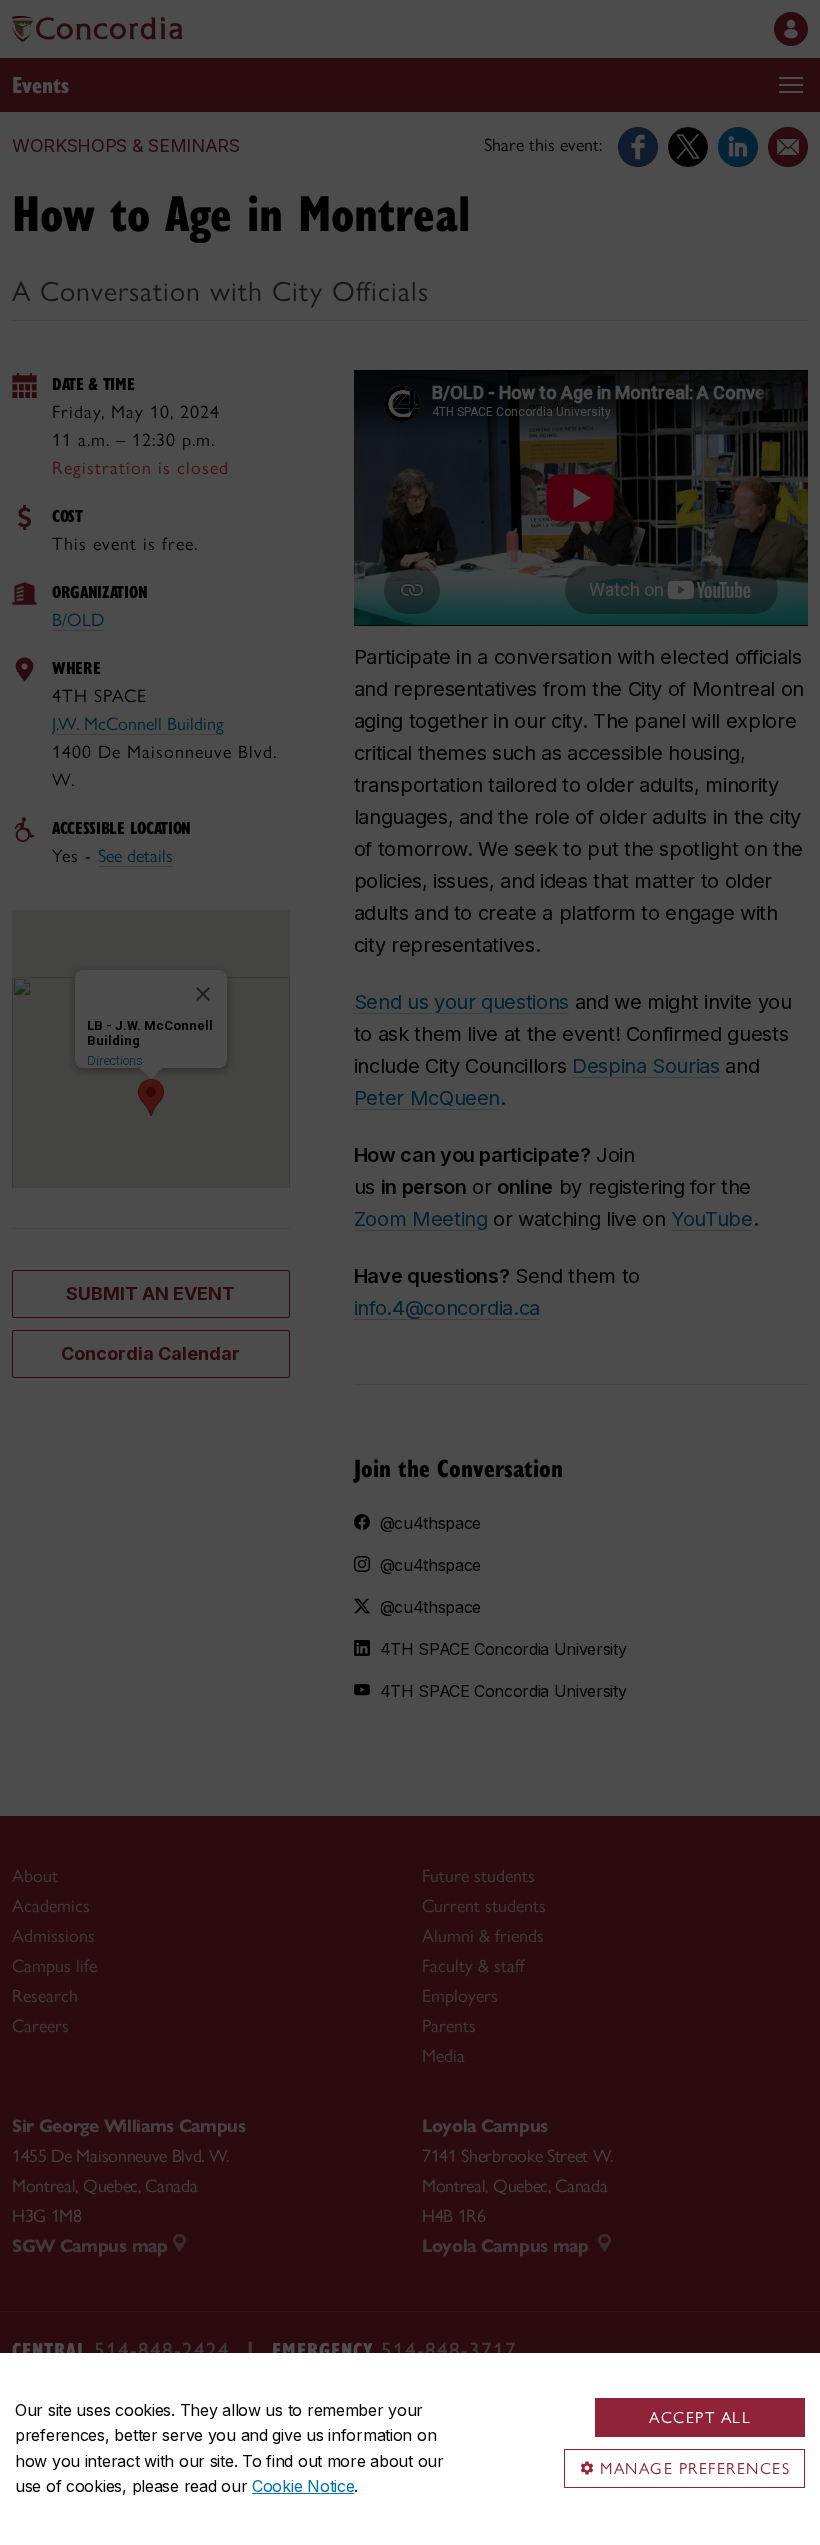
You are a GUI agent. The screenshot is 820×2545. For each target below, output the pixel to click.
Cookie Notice (303, 2486)
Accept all (700, 2417)
